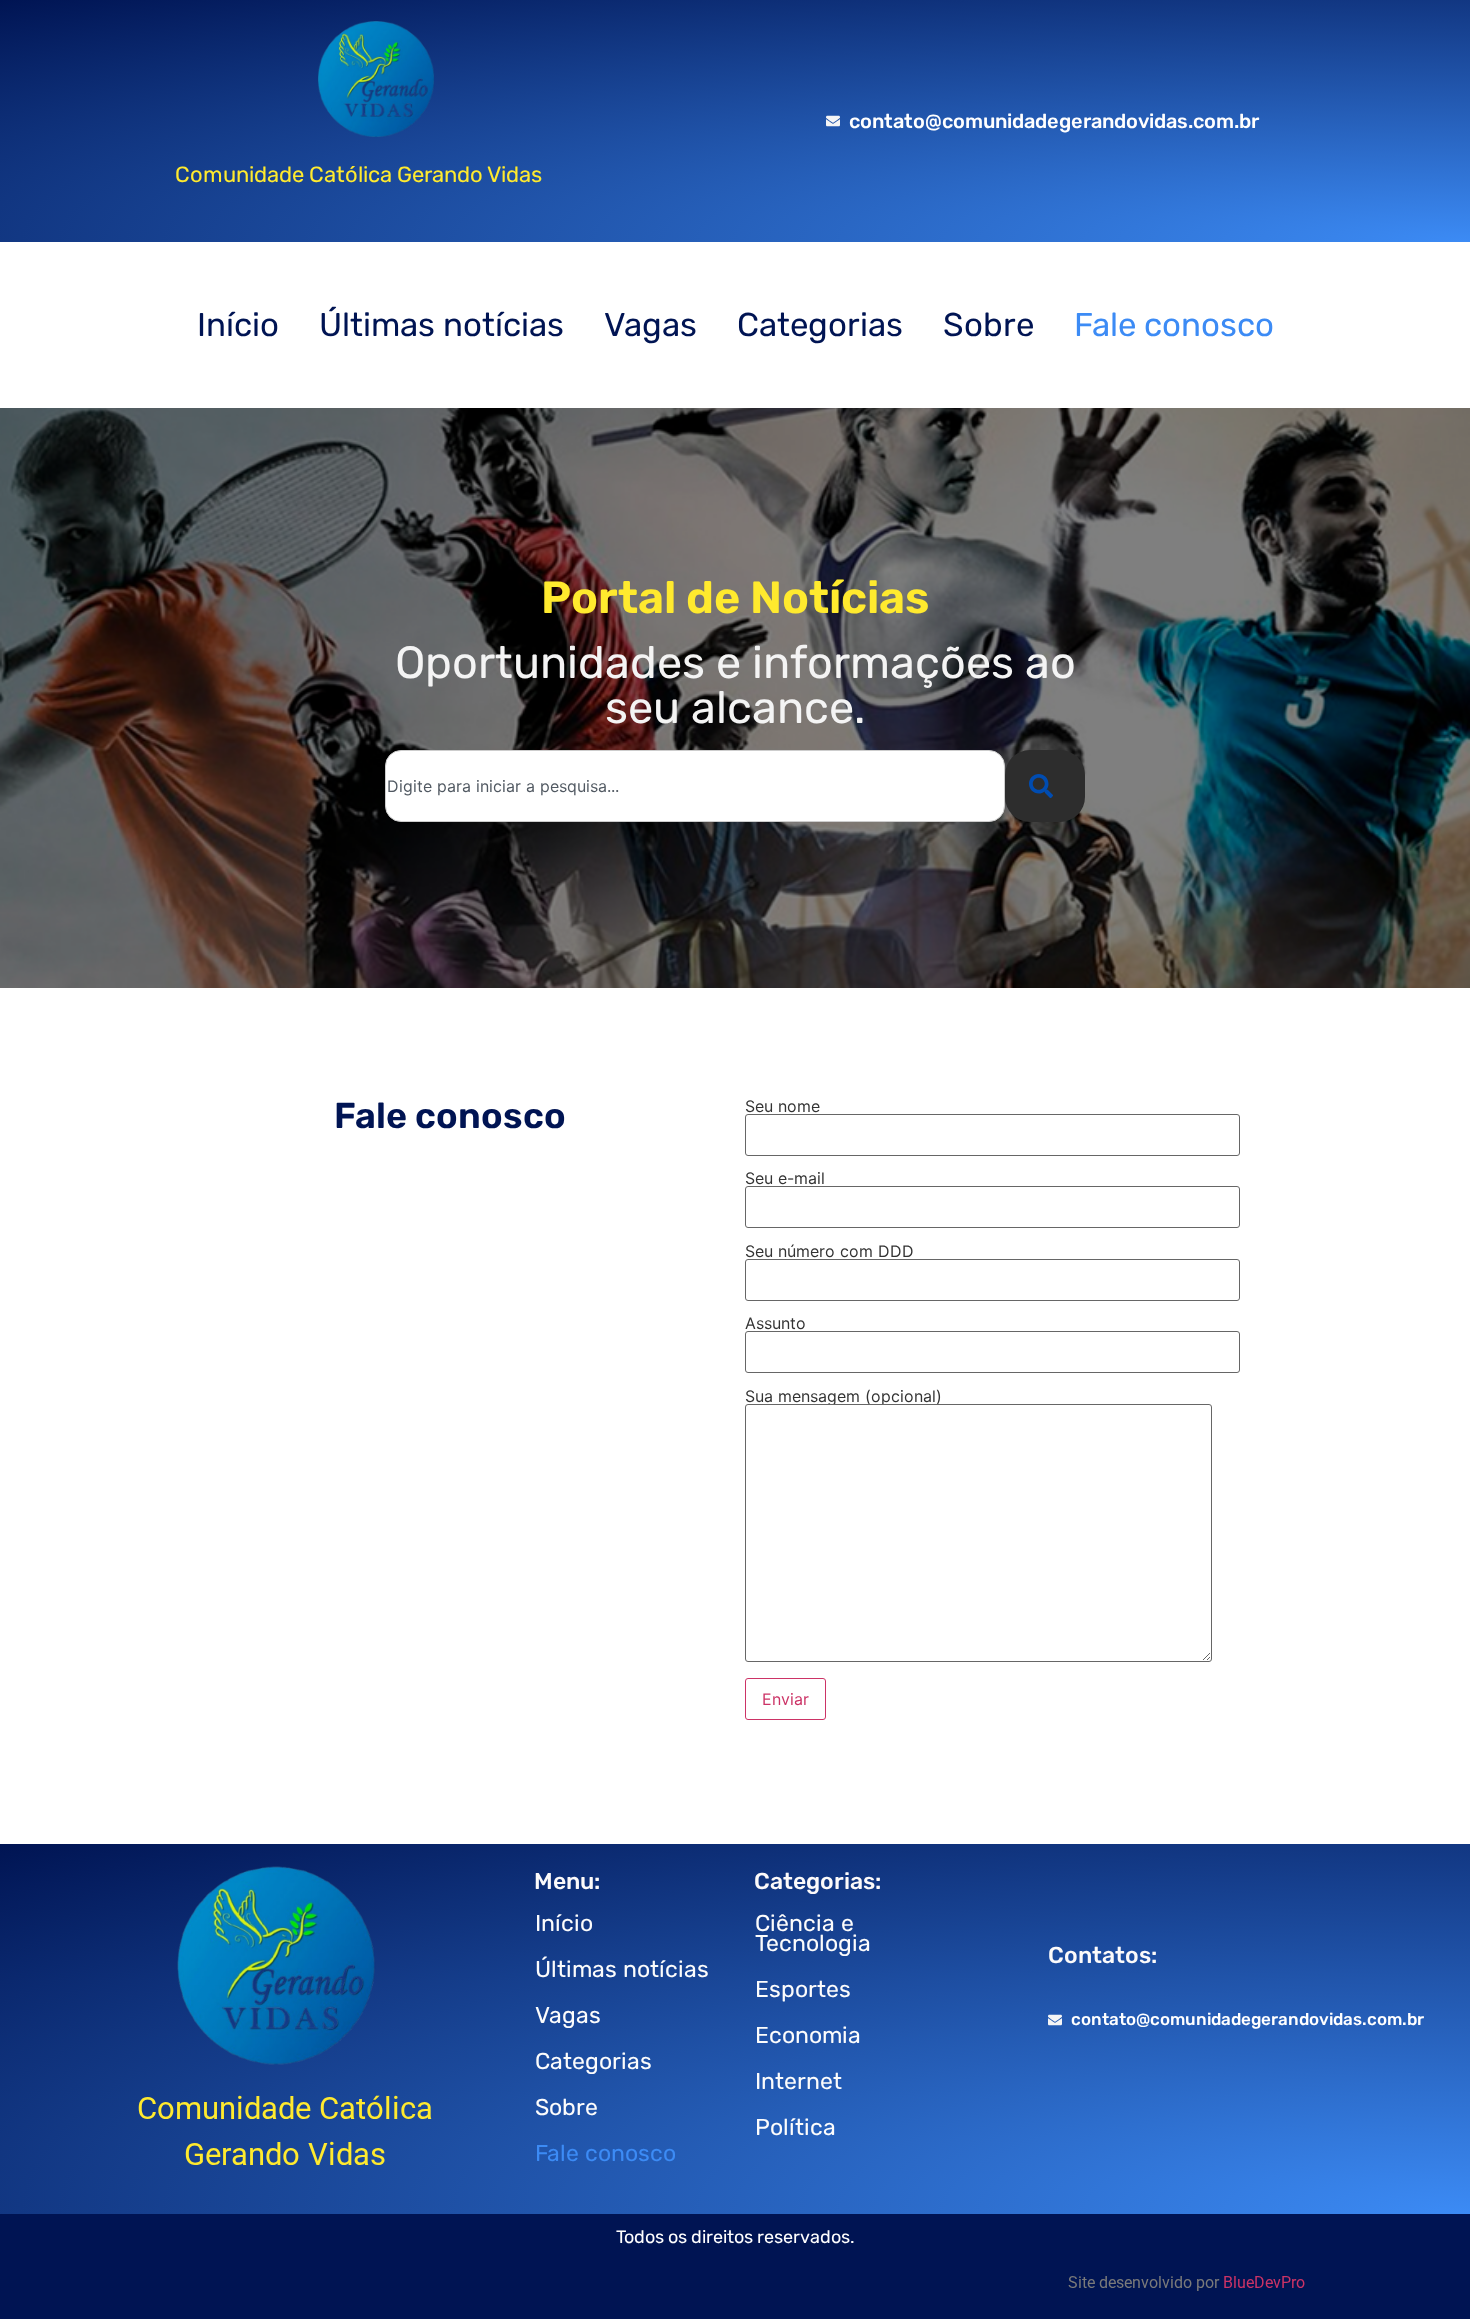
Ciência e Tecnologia (813, 1933)
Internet (798, 2081)
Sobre (988, 324)
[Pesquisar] (1045, 786)
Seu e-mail (785, 1179)
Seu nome (782, 1107)
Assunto (775, 1324)
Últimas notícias (441, 324)
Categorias (820, 324)
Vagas (650, 324)
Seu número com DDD (829, 1252)
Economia (808, 2035)
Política (795, 2127)
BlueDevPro (1264, 2282)
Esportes (803, 1989)
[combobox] (695, 786)
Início (238, 324)
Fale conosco (1174, 324)
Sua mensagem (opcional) (843, 1397)
